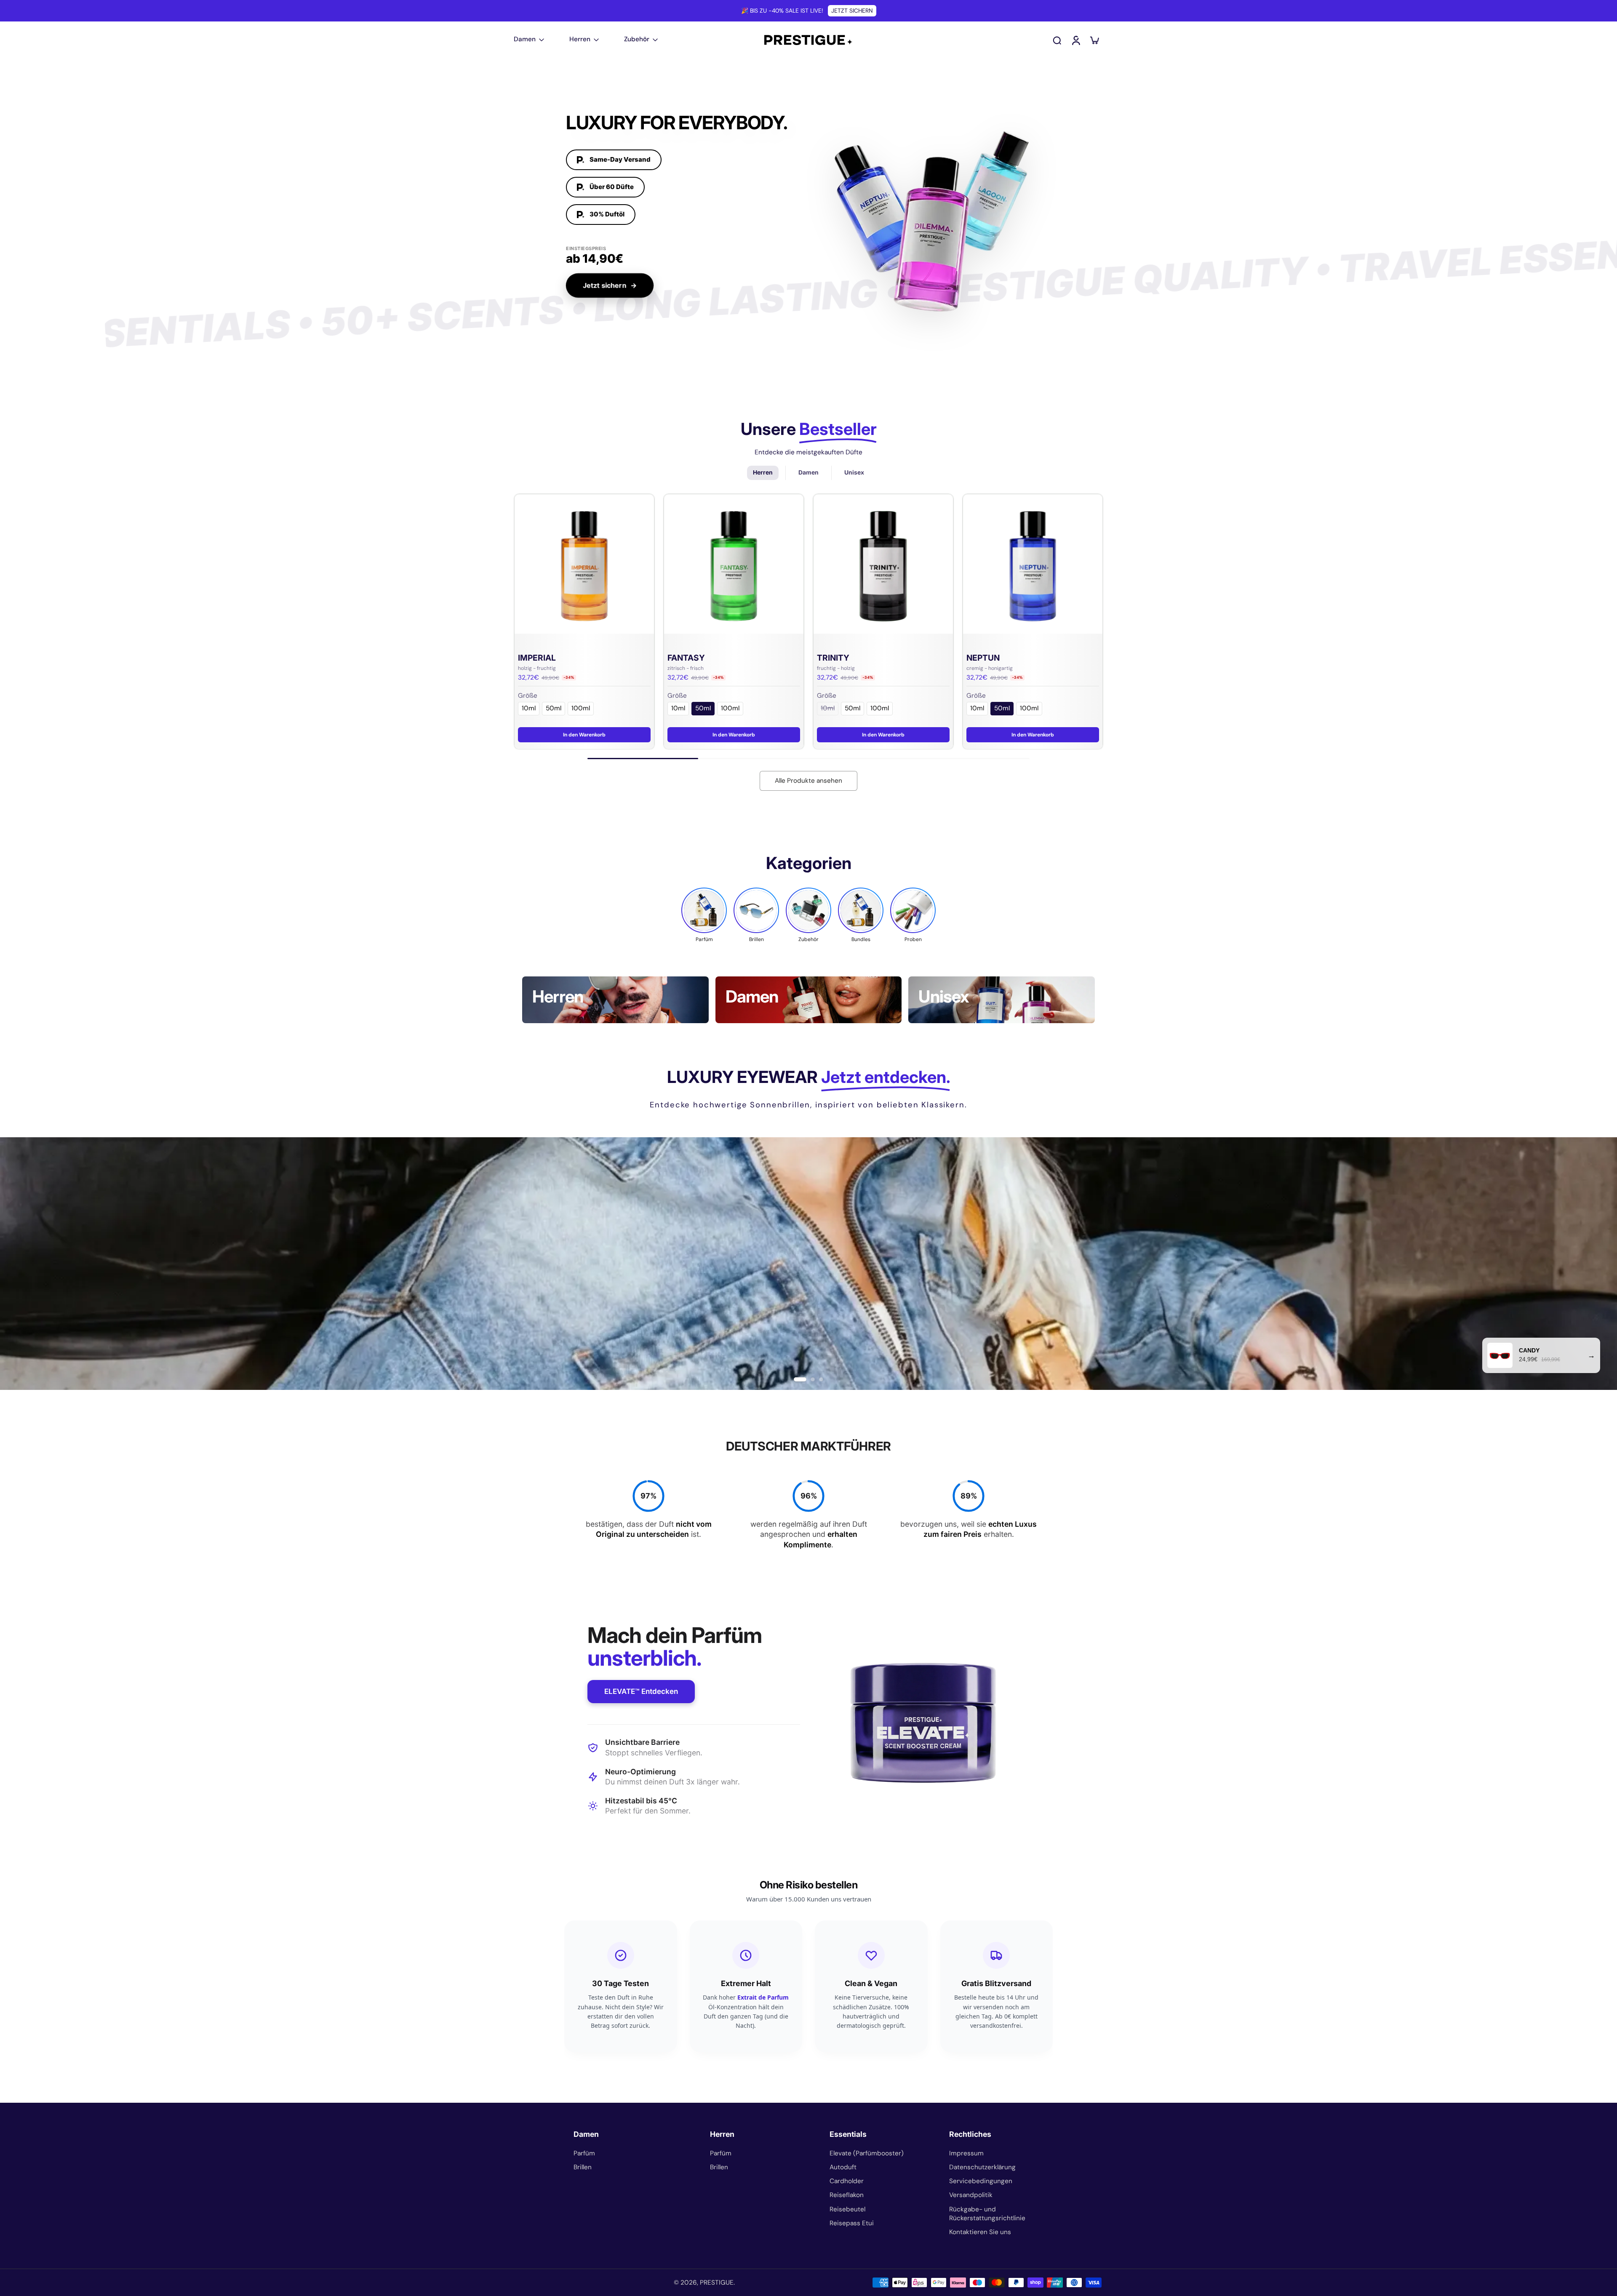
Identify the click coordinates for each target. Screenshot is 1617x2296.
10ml (529, 708)
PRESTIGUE (717, 2283)
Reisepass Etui (852, 2223)
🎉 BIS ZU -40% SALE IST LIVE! (782, 11)
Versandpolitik (971, 2195)
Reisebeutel (847, 2209)
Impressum (966, 2153)
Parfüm (584, 2153)
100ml (581, 708)
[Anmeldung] (1075, 40)
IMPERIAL (537, 658)
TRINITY (833, 658)
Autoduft (843, 2167)
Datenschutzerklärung (982, 2167)
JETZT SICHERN (852, 11)
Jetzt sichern (610, 285)
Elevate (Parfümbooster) (867, 2153)
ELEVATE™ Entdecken (641, 1691)
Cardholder (847, 2181)
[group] (704, 915)
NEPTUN (983, 658)
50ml (554, 708)
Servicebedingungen (981, 2181)
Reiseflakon (847, 2195)
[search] (1057, 40)
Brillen (583, 2167)
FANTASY (686, 658)
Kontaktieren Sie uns (980, 2232)
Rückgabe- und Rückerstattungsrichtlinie (987, 2214)
